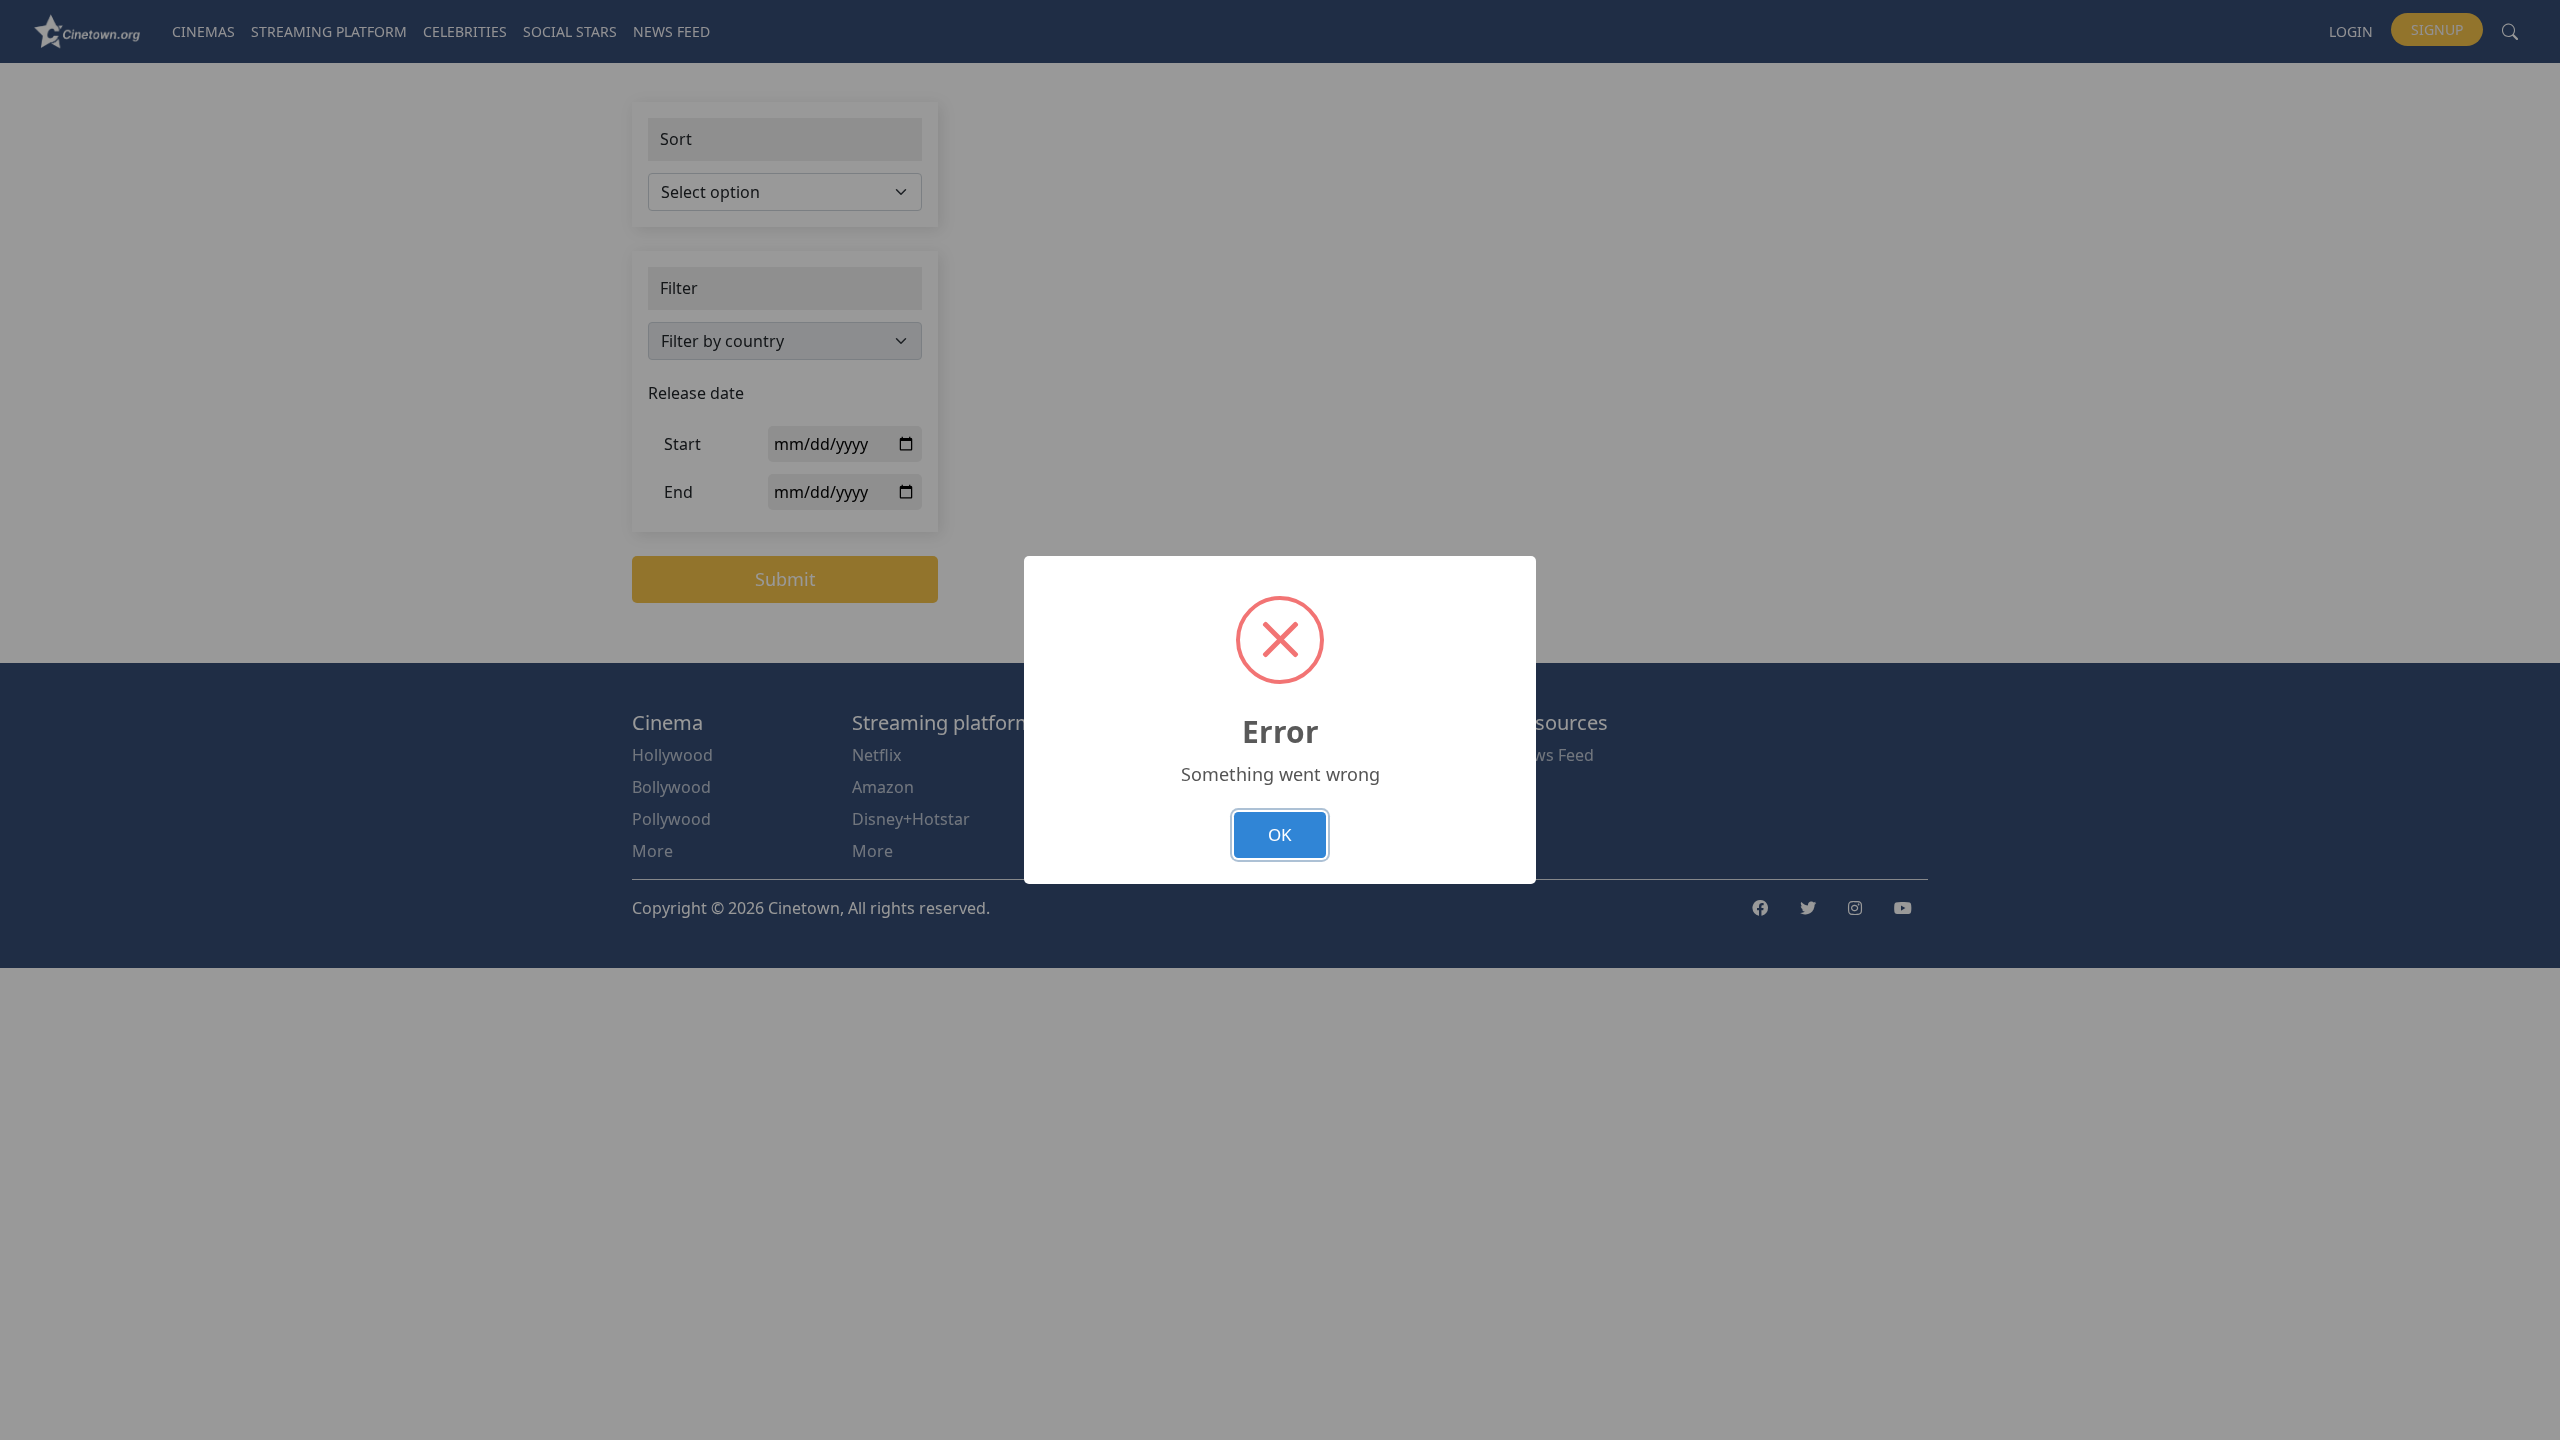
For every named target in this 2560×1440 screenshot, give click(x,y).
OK (1280, 834)
